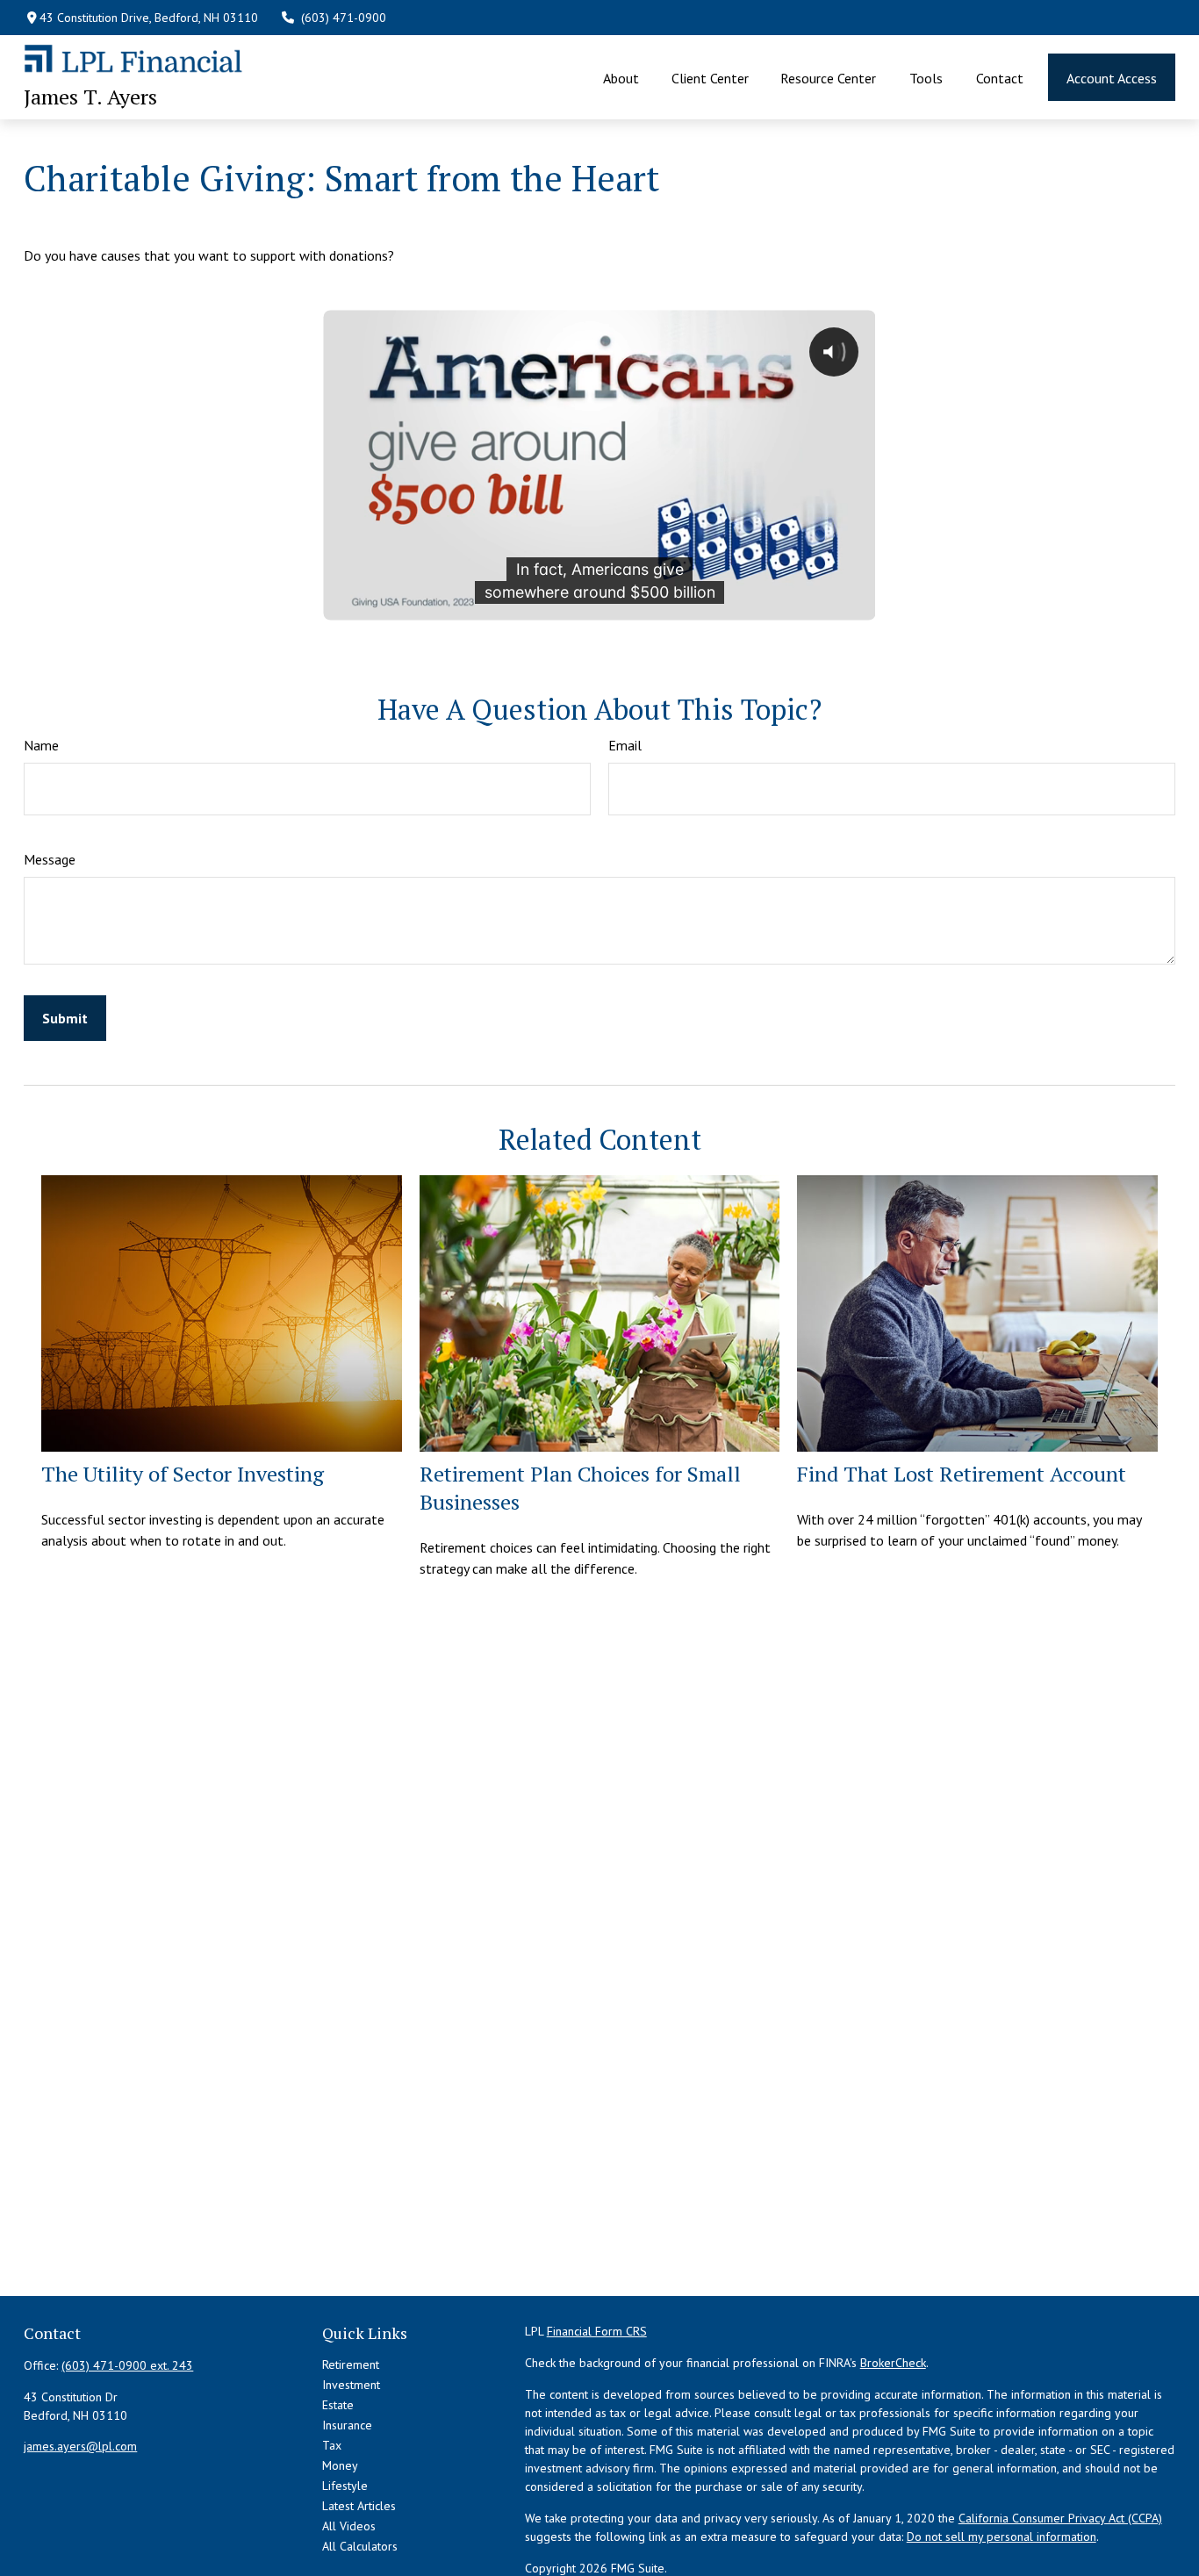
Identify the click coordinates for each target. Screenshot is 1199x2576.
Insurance (347, 2425)
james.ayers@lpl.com (80, 2446)
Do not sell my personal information (1002, 2537)
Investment (351, 2385)
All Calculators (360, 2546)
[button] (621, 77)
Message (50, 859)
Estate (338, 2405)
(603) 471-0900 (344, 18)
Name (41, 745)
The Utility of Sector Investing (183, 1474)
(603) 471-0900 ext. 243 (127, 2365)
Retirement (351, 2364)
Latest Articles (359, 2506)
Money (340, 2465)
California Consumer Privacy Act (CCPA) (1060, 2518)
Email (625, 745)
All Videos (349, 2526)
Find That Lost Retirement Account (962, 1474)
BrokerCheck (893, 2363)
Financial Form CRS (597, 2331)
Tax (332, 2445)
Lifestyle (345, 2486)
